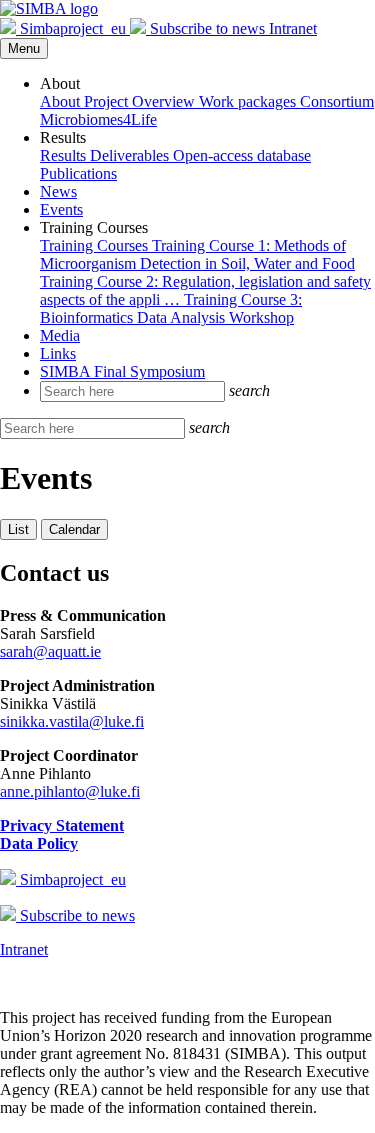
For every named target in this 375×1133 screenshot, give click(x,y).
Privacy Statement (62, 825)
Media (60, 335)
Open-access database (242, 155)
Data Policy (39, 843)
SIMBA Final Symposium (122, 371)
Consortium (337, 101)
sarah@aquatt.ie (50, 651)
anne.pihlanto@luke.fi (70, 791)
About (62, 101)
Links (58, 353)
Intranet (293, 28)
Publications (78, 173)
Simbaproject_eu (73, 28)
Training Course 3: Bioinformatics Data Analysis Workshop (171, 308)
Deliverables (131, 155)
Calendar (74, 529)
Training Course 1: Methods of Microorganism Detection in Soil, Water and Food (197, 254)
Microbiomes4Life (98, 119)
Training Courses (96, 245)
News (58, 191)
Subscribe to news (207, 28)
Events (61, 209)
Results (65, 155)
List (18, 529)
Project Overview (141, 101)
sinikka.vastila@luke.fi (72, 721)
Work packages (249, 101)
